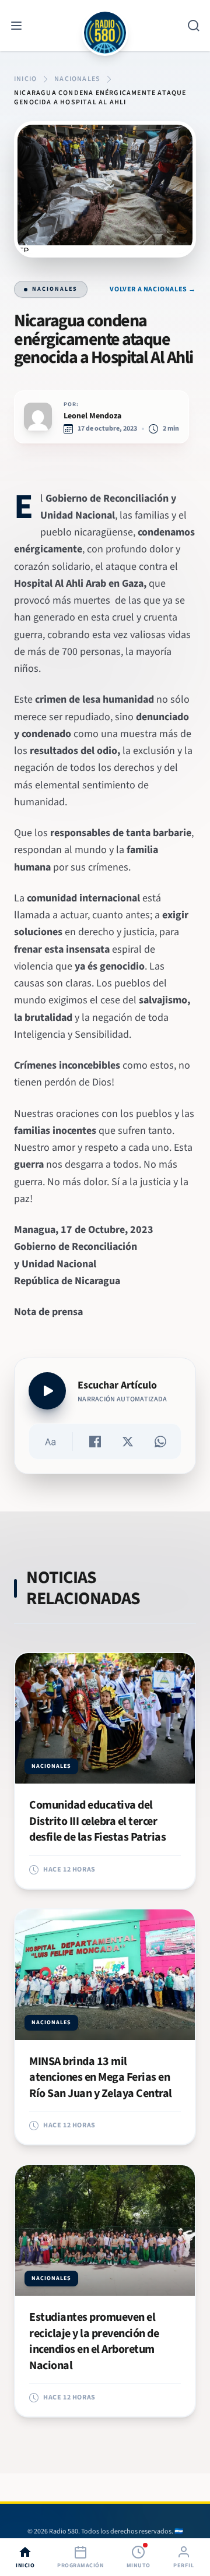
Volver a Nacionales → (153, 290)
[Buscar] (194, 26)
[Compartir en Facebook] (95, 1442)
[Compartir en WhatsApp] (160, 1442)
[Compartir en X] (128, 1442)
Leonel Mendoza (92, 416)
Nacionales (55, 289)
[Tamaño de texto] (50, 1442)
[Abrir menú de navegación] (16, 26)
